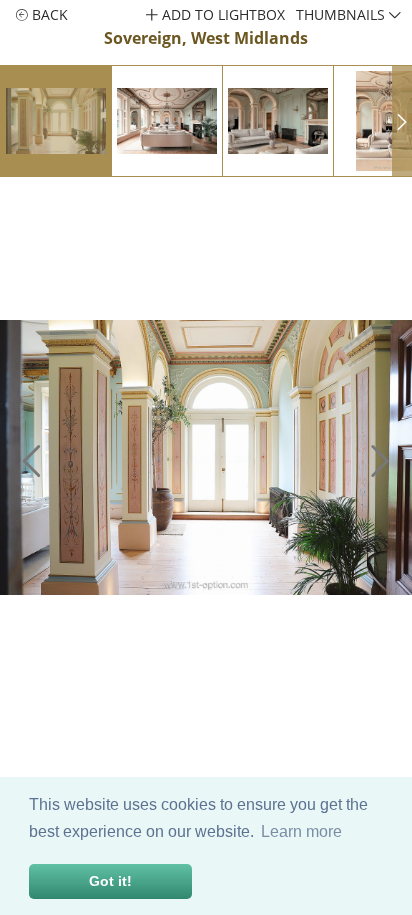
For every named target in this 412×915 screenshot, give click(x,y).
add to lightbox (221, 14)
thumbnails (342, 14)
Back (48, 14)
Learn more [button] (301, 831)
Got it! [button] (110, 881)
